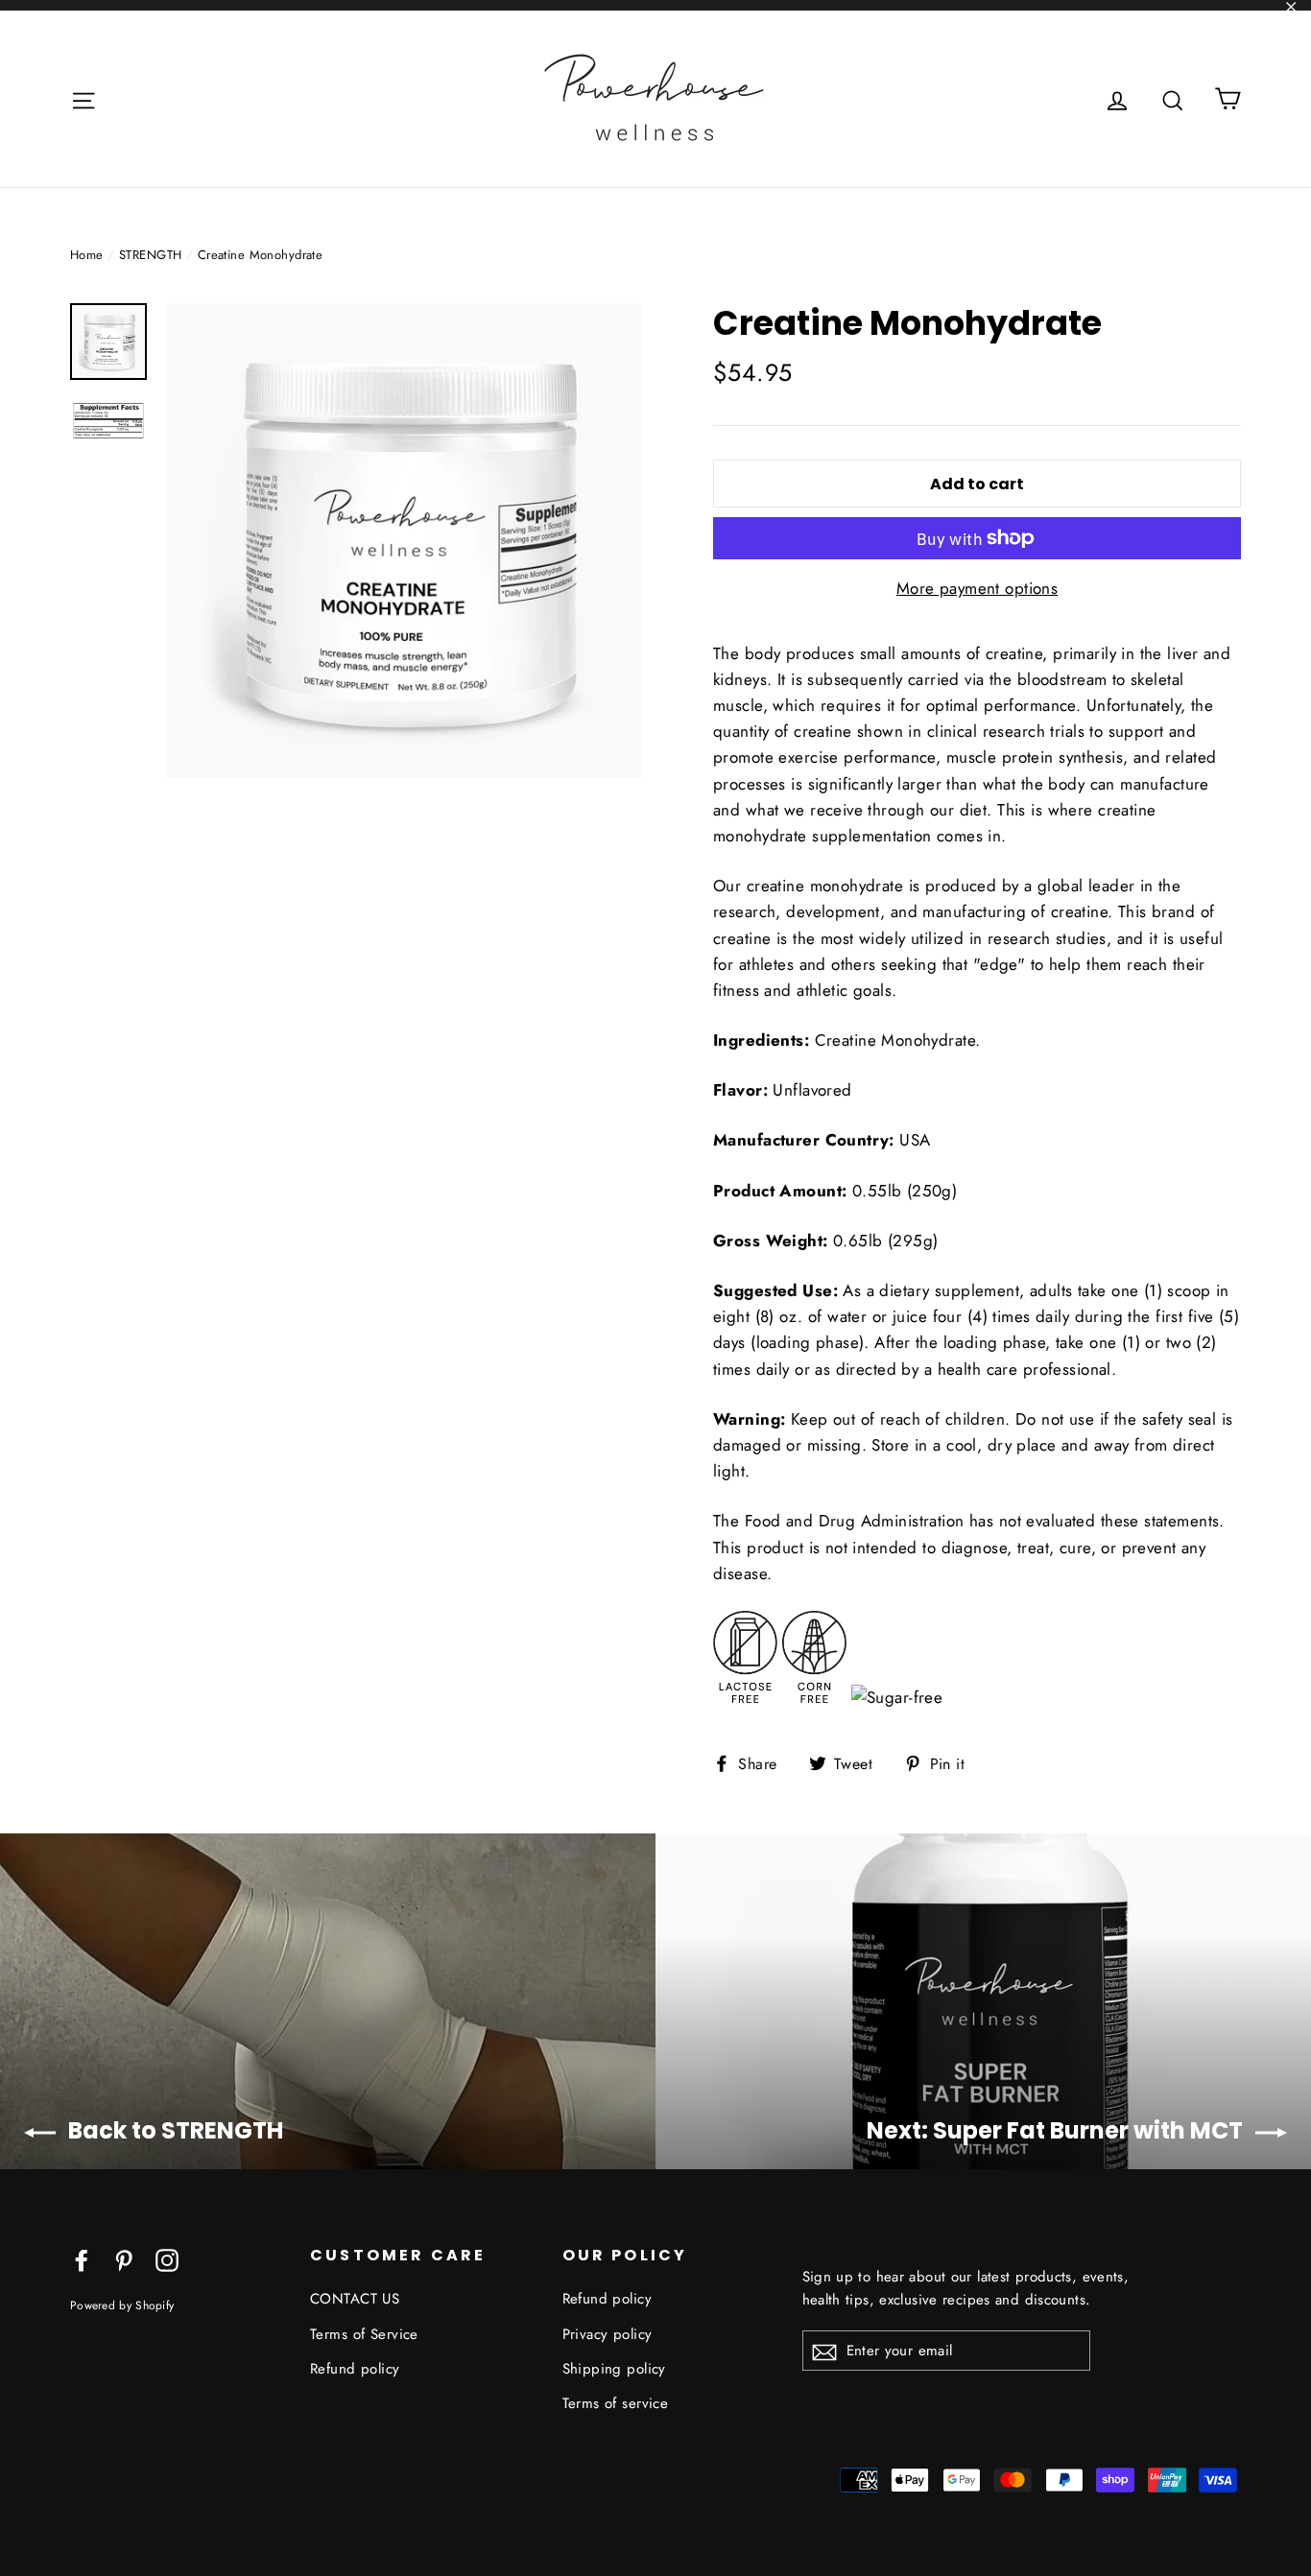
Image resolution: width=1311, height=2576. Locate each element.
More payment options (977, 588)
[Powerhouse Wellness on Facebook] (82, 2259)
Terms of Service (364, 2334)
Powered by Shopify (122, 2305)
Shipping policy (614, 2369)
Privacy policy (608, 2334)
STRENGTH (150, 255)
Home (87, 255)
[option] (404, 541)
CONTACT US (355, 2299)
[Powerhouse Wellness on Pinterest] (124, 2259)
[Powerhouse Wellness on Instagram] (167, 2259)
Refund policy (355, 2369)
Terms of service (616, 2403)
